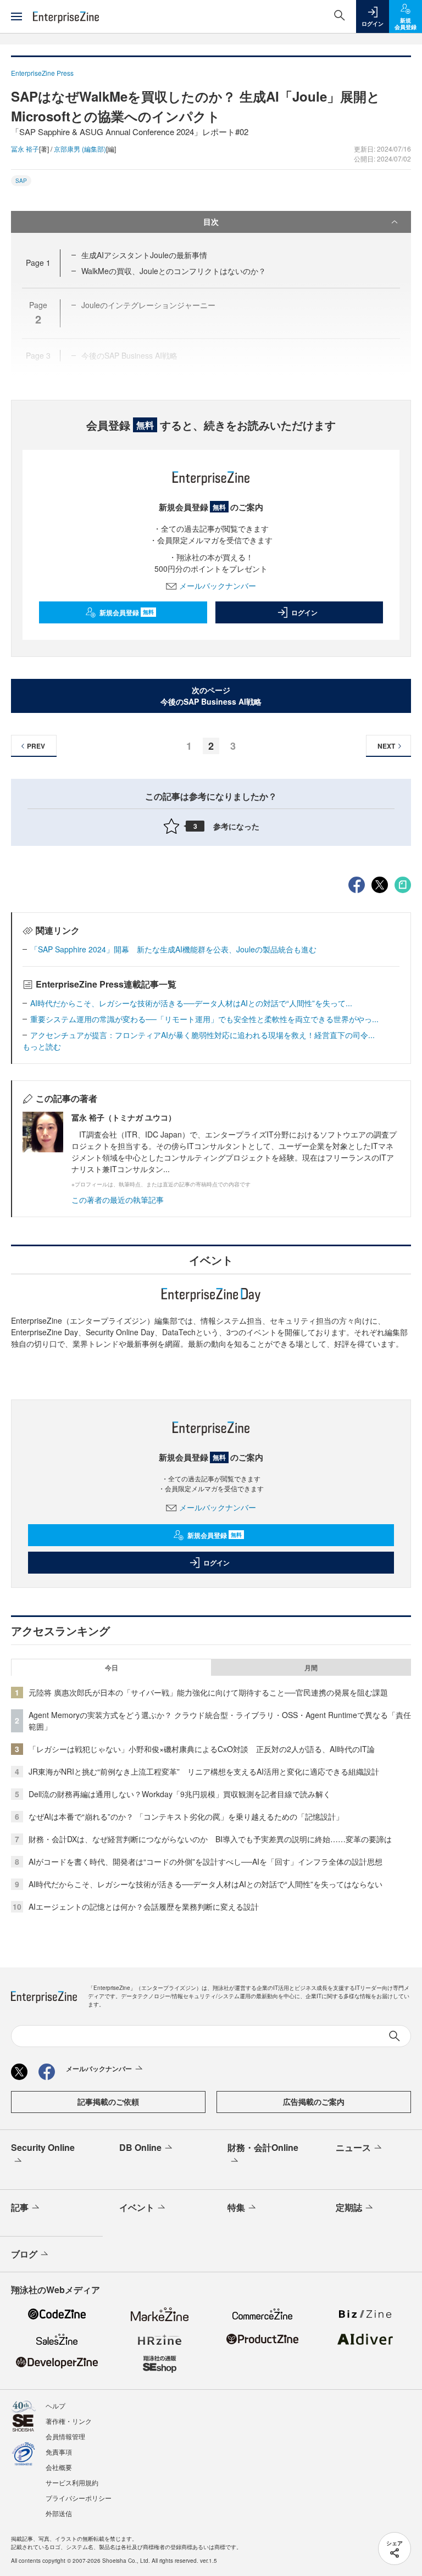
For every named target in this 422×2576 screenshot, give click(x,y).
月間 (311, 1668)
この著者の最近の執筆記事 (118, 1200)
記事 (20, 2207)
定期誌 (349, 2207)
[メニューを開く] (16, 16)
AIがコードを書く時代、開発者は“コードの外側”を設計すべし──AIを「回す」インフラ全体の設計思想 (206, 1861)
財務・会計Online (263, 2147)
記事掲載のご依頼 (108, 2101)
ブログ (24, 2254)
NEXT (386, 746)
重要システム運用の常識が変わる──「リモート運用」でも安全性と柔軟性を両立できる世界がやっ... (204, 1019)
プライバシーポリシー (79, 2498)
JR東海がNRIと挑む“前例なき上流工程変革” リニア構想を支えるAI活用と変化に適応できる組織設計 (204, 1771)
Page (38, 263)
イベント (137, 2207)
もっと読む (42, 1046)
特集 (236, 2207)
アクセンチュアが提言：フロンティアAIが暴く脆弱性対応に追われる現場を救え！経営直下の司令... (202, 1035)
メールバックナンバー (218, 586)
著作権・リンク (69, 2421)
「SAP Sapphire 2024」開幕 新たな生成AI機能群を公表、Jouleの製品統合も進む (173, 949)
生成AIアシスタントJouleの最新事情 (144, 255)
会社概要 (59, 2467)
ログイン (304, 612)
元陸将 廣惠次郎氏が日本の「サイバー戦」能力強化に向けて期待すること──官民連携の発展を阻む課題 (208, 1692)
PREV (36, 746)
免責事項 (59, 2452)
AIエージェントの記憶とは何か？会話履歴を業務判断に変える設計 (144, 1906)
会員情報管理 (65, 2436)
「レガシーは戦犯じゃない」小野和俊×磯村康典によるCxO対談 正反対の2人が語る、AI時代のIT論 (202, 1749)
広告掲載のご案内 (314, 2101)
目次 (211, 221)
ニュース (353, 2147)
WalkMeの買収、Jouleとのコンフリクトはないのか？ (174, 271)
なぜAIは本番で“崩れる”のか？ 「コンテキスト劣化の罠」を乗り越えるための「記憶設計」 (186, 1816)
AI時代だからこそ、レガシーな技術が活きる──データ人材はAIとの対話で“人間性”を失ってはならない (206, 1884)
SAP (21, 181)
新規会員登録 (127, 612)
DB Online (140, 2147)
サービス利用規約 (72, 2482)
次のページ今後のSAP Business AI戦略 (211, 696)
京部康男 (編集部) (80, 149)
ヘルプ (55, 2405)
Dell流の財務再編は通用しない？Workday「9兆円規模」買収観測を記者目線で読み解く (180, 1794)
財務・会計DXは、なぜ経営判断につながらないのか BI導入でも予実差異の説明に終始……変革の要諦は (210, 1839)
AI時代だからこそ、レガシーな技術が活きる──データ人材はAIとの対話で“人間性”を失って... (191, 1003)
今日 (112, 1668)
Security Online (43, 2147)
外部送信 (59, 2513)
